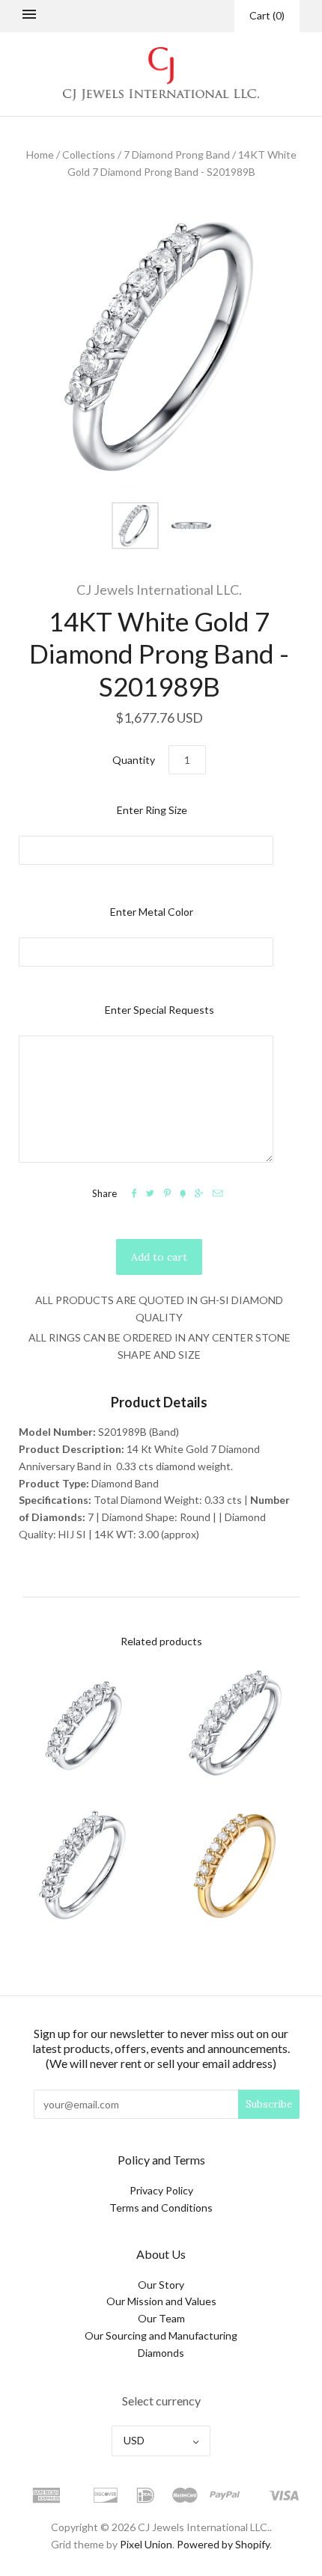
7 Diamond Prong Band (177, 155)
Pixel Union (146, 2544)
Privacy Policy (161, 2190)
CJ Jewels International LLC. (159, 590)
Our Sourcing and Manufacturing (161, 2335)
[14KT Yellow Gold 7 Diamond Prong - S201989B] (238, 1866)
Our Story (161, 2285)
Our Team (161, 2318)
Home (40, 155)
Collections (89, 155)
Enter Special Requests (160, 1010)
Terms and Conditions (161, 2208)
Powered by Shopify (223, 2544)
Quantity (134, 760)
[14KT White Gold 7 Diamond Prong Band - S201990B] (84, 1866)
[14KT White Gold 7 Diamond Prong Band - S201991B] (238, 1724)
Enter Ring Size (152, 810)
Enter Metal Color (152, 912)
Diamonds (161, 2353)
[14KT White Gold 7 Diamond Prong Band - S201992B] (84, 1724)
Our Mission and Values (161, 2301)
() (267, 15)
